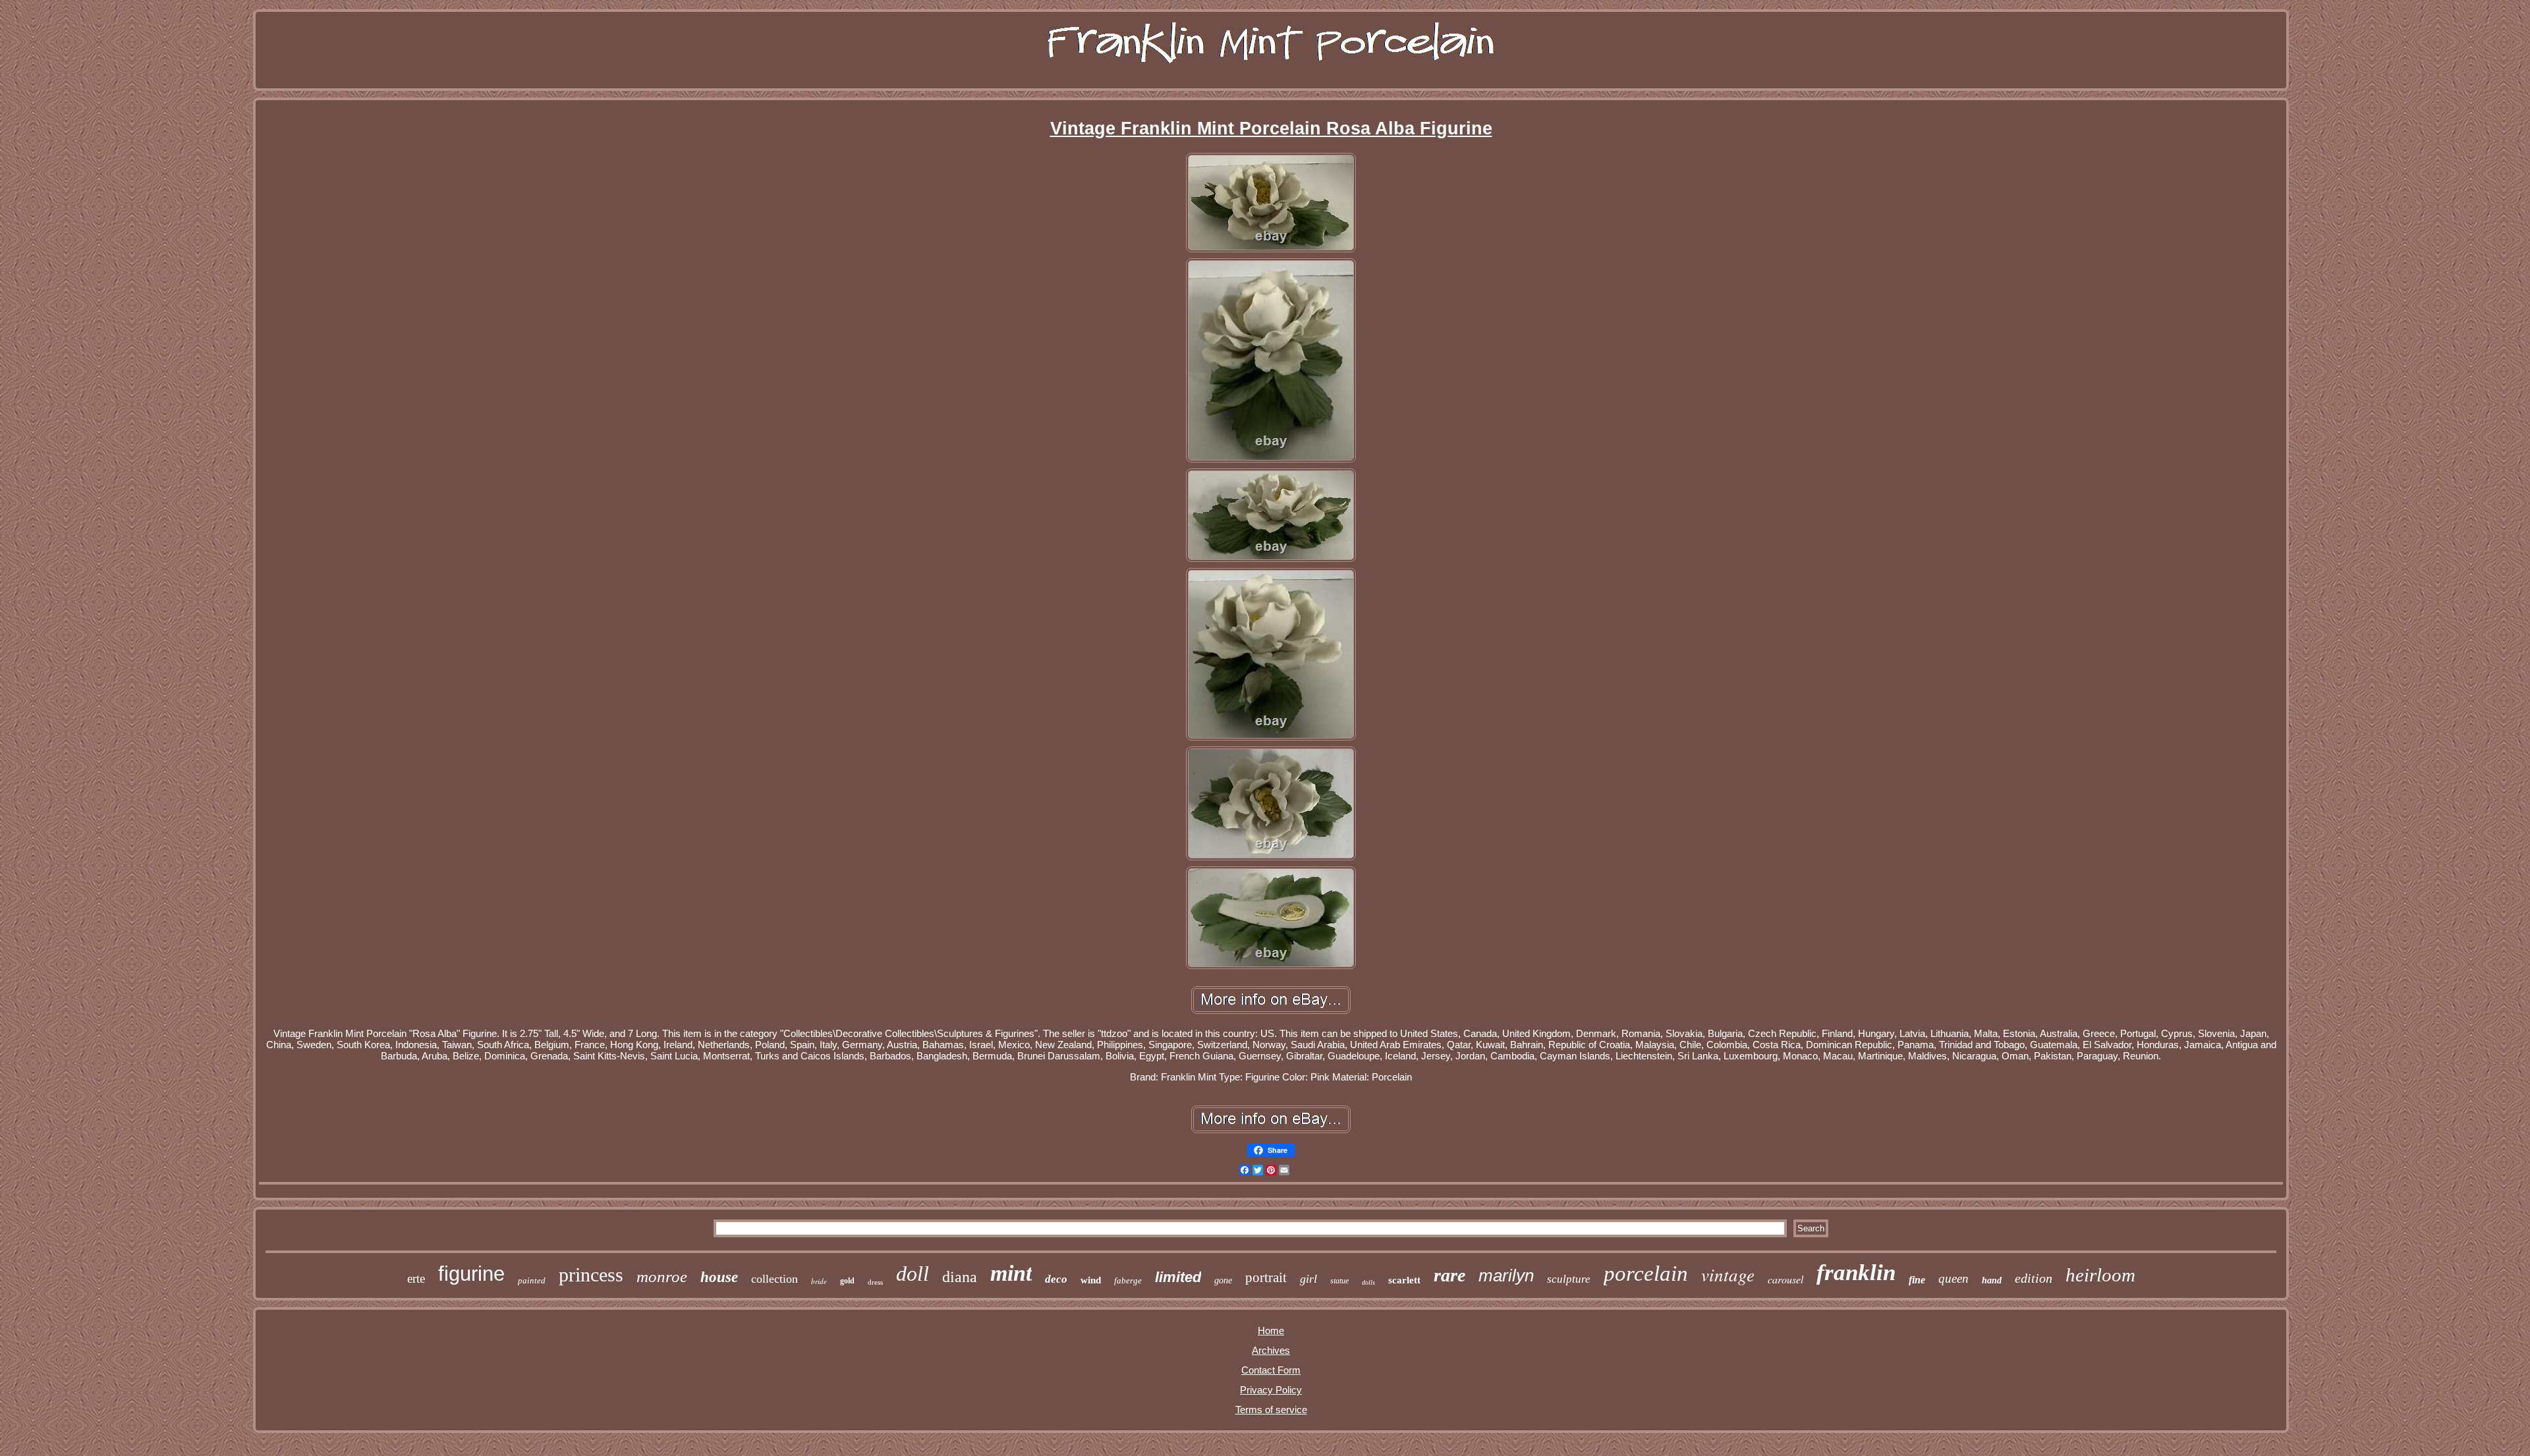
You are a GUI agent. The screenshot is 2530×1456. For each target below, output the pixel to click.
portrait (1266, 1277)
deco (1056, 1279)
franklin (1856, 1273)
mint (1011, 1273)
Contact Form (1271, 1370)
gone (1223, 1280)
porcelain (1646, 1274)
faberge (1128, 1280)
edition (2034, 1278)
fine (1917, 1280)
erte (416, 1278)
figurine (471, 1274)
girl (1308, 1279)
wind (1091, 1280)
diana (960, 1277)
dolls (1368, 1282)
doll (913, 1274)
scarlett (1404, 1280)
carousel (1785, 1279)
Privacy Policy (1271, 1390)
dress (875, 1282)
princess (591, 1274)
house (719, 1277)
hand (1992, 1280)
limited (1178, 1277)
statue (1339, 1281)
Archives (1271, 1350)
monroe (662, 1276)
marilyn (1506, 1275)
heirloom (2100, 1275)
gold (847, 1281)
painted (532, 1280)
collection (774, 1279)
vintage (1728, 1274)
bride (819, 1281)
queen (1954, 1278)
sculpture (1569, 1279)
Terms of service (1271, 1410)
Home (1271, 1330)
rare (1449, 1275)
